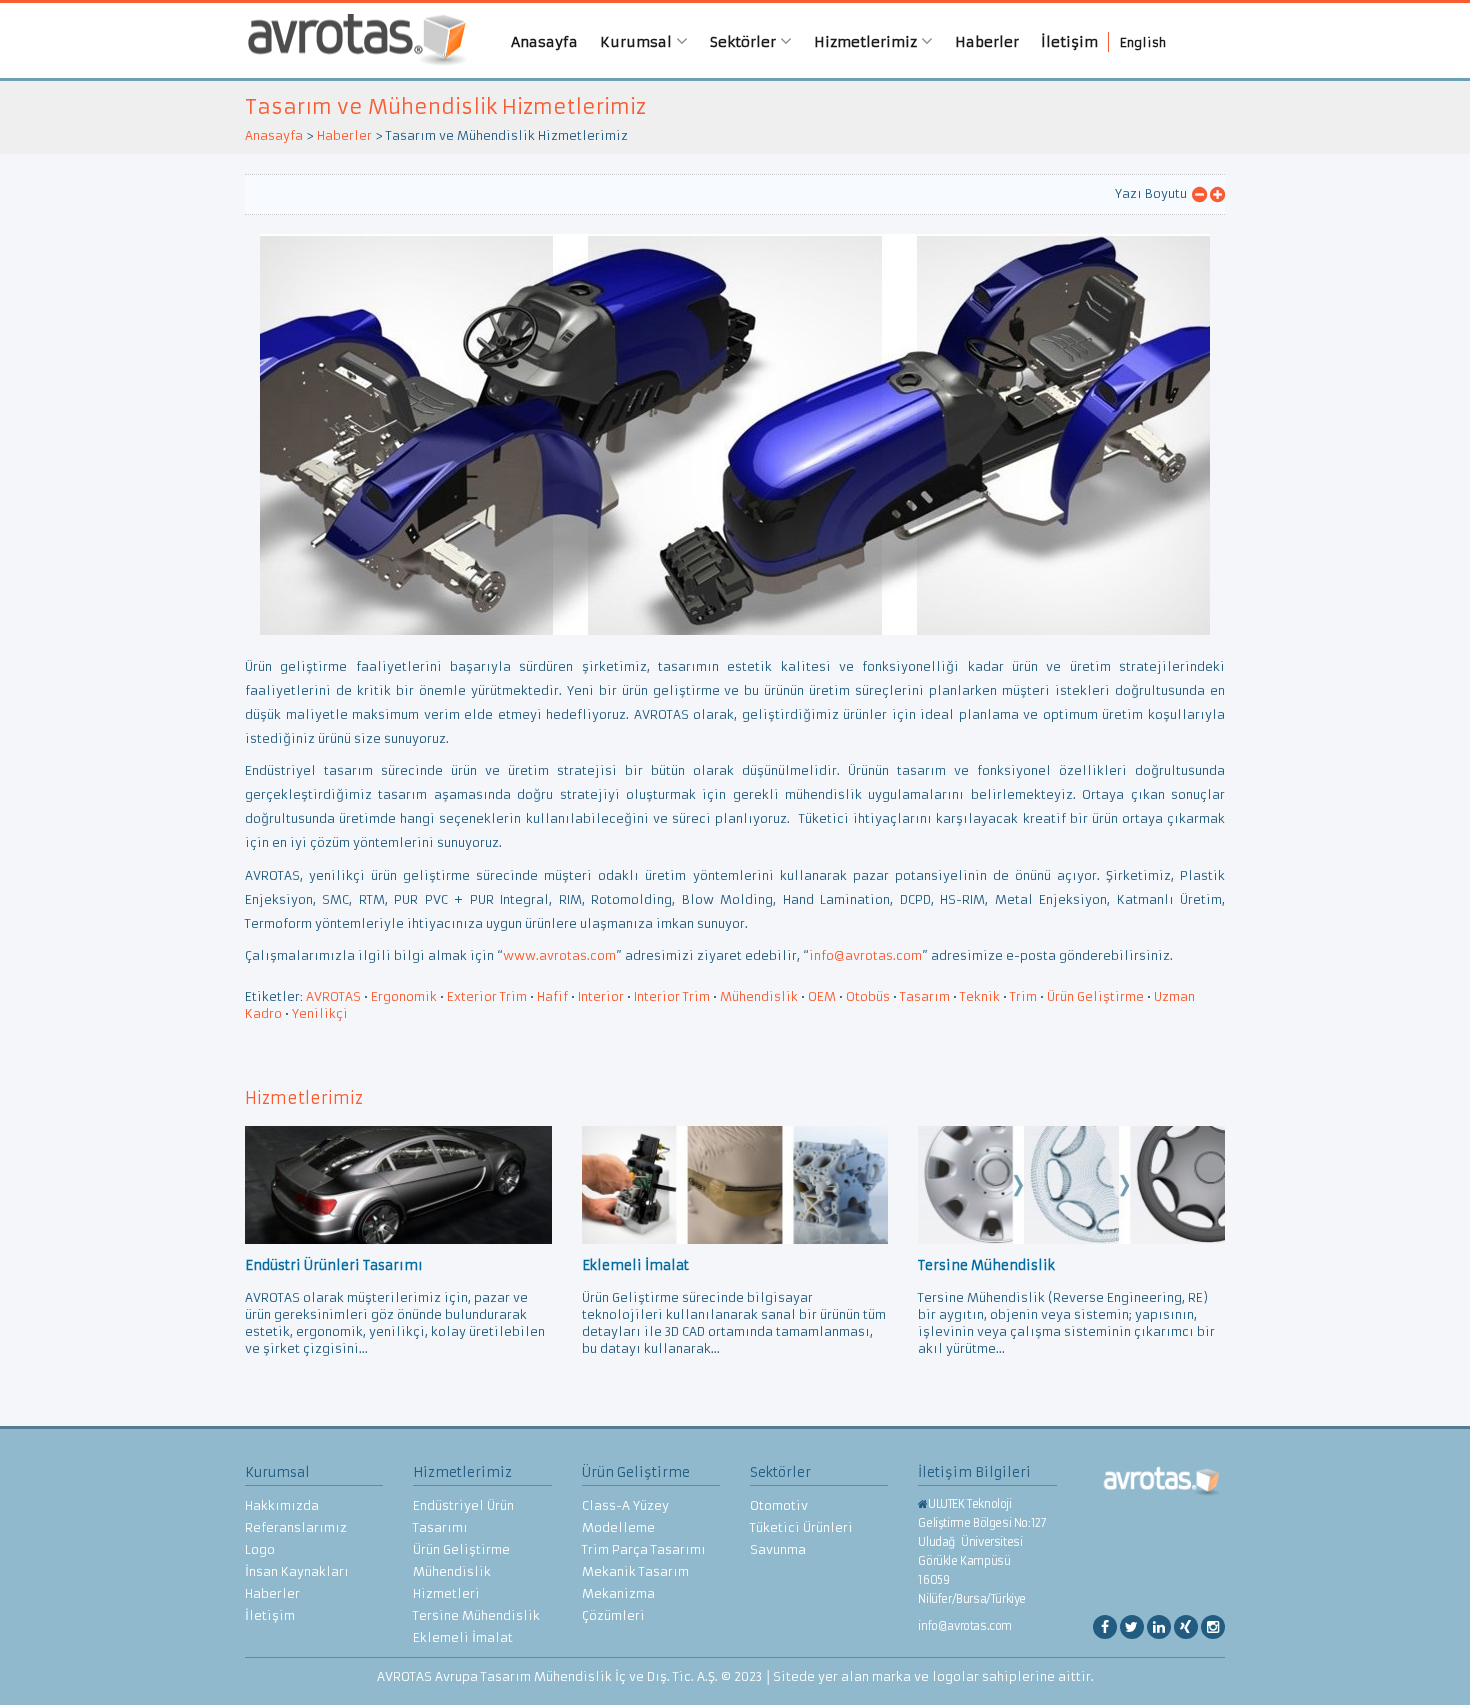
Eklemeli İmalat (463, 1637)
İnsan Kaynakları (297, 1571)
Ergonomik (404, 996)
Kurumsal (638, 42)
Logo (260, 1549)
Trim (1023, 996)
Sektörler (745, 42)
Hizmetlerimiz (867, 42)
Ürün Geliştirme (1095, 996)
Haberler (987, 42)
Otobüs (868, 996)
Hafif (552, 996)
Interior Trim (672, 996)
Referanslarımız (296, 1527)
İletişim (1069, 42)
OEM (822, 996)
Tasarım (925, 996)
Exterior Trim (487, 996)
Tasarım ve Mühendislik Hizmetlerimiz (445, 106)
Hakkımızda (282, 1505)
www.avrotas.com (559, 955)
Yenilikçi (320, 1013)
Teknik (980, 996)
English (1143, 42)
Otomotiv (779, 1505)
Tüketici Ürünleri (801, 1527)
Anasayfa (544, 42)
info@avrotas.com (865, 955)
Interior (601, 996)
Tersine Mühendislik (476, 1615)
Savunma (778, 1549)
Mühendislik (759, 996)
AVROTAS (350, 40)
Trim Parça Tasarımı (644, 1549)
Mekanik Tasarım (635, 1571)
